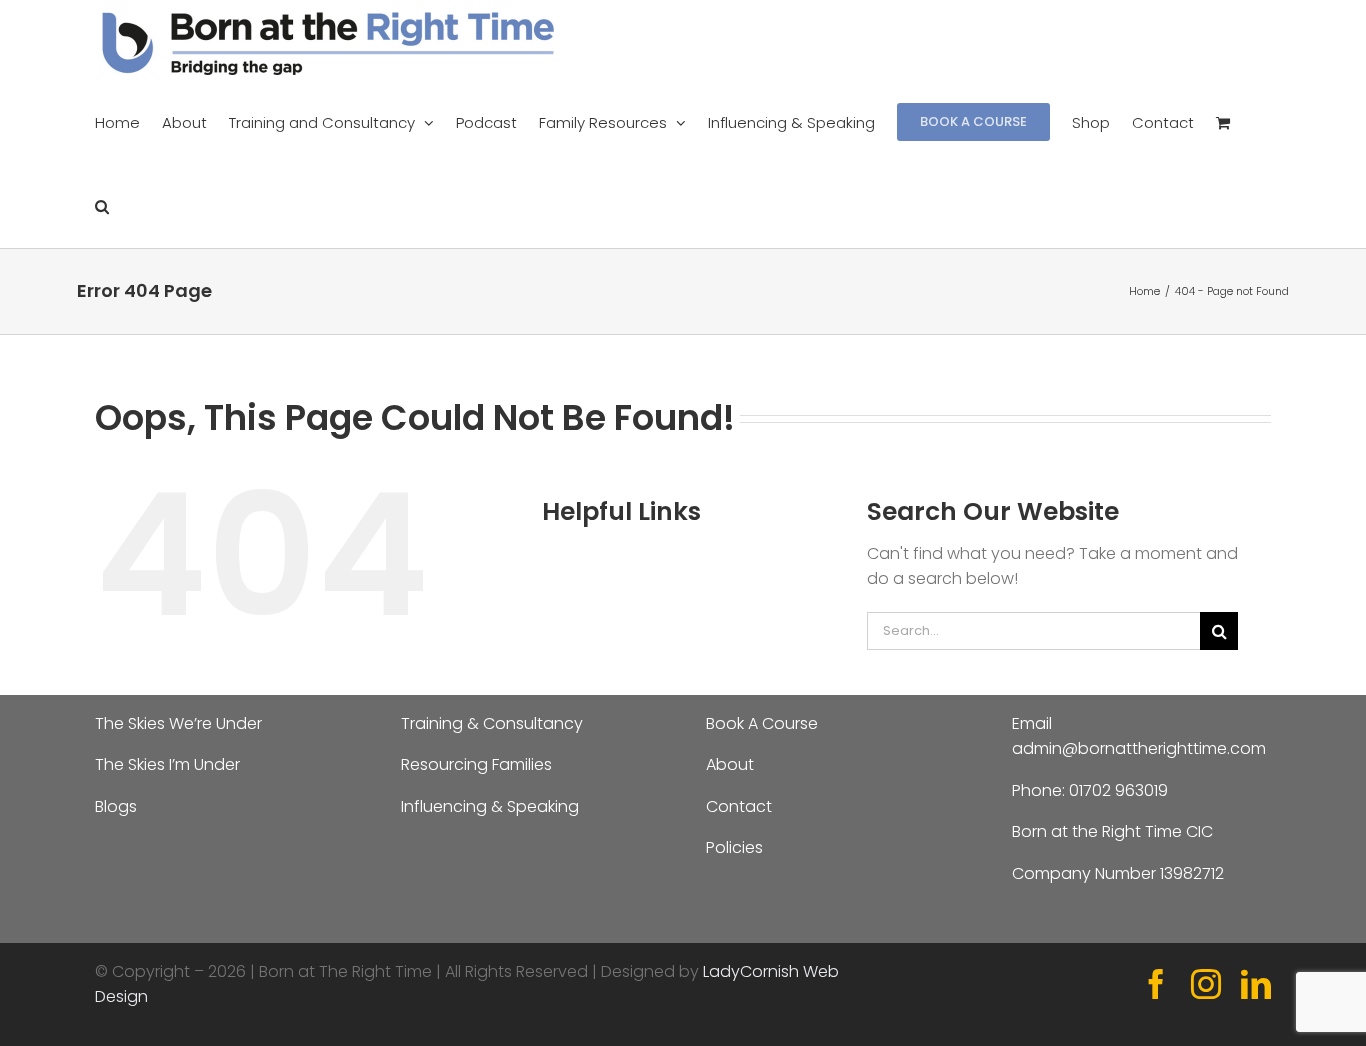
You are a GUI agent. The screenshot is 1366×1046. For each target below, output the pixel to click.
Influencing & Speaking (490, 806)
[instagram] (1206, 984)
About (730, 764)
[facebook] (1156, 984)
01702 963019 (1118, 790)
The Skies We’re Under (178, 723)
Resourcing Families (476, 764)
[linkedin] (1256, 984)
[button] (102, 206)
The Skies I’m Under (167, 764)
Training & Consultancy (492, 723)
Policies (734, 847)
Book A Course (762, 723)
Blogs (116, 806)
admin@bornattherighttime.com (1139, 748)
